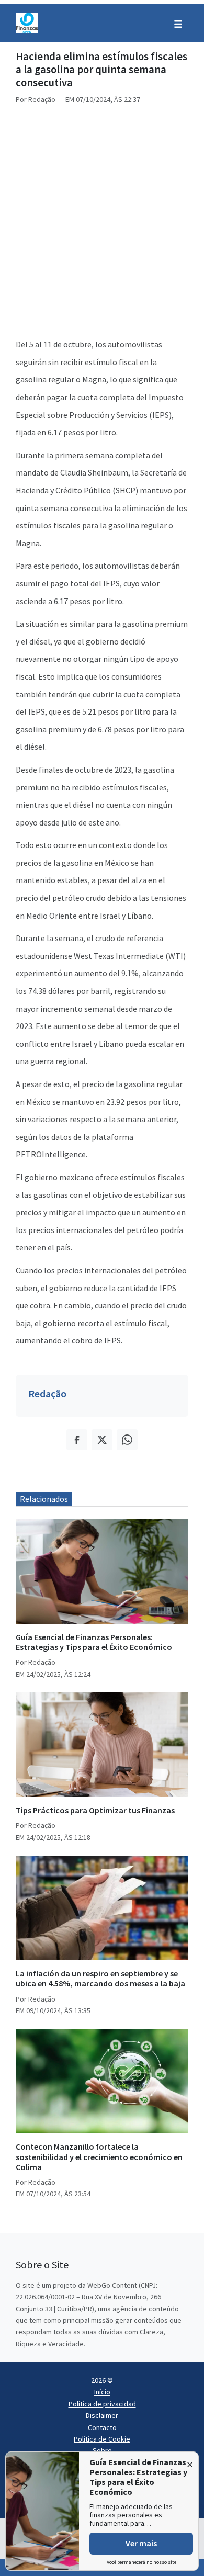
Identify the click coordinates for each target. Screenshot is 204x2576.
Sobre (102, 2450)
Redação (47, 1393)
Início (102, 2392)
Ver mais (141, 2543)
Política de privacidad (102, 2404)
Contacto (102, 2427)
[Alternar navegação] (178, 23)
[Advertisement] (102, 229)
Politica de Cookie (102, 2439)
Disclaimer (102, 2415)
